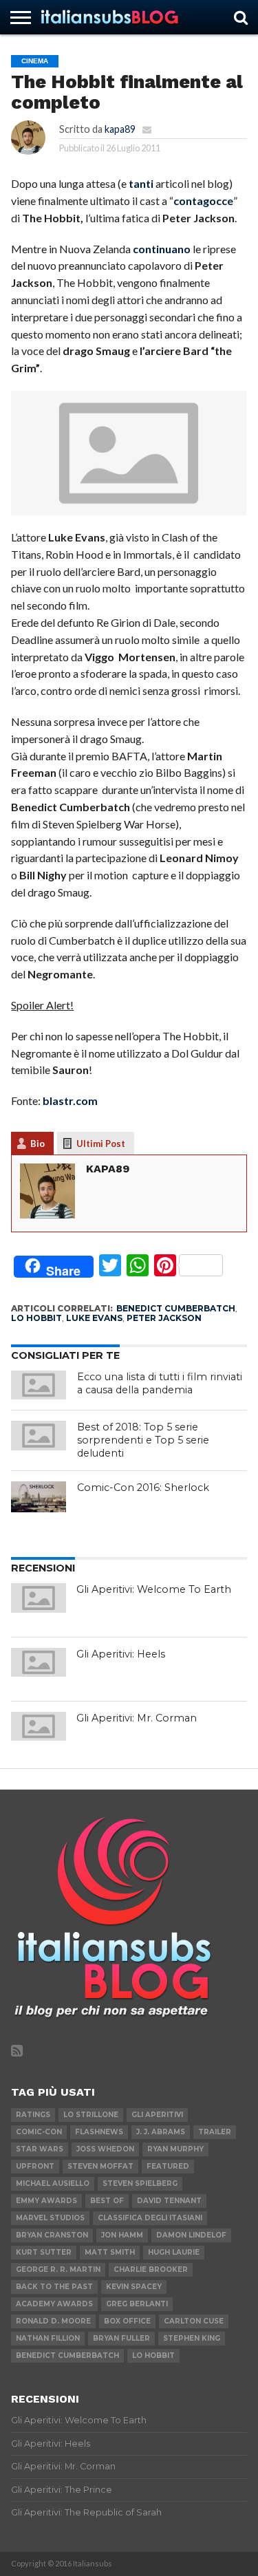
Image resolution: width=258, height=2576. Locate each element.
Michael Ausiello (53, 2183)
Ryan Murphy (175, 2149)
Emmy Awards (46, 2201)
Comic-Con (39, 2132)
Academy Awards (54, 2304)
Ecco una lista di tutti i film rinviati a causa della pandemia (160, 1383)
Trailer (215, 2132)
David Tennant (169, 2201)
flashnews (99, 2132)
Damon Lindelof (191, 2235)
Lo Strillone (91, 2115)
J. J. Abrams (161, 2132)
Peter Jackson (164, 1318)
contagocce (203, 201)
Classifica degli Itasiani (150, 2218)
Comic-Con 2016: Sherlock (143, 1488)
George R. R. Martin (58, 2269)
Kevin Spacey (134, 2287)
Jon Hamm (122, 2235)
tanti (141, 183)
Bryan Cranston (52, 2235)
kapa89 (120, 129)
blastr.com (70, 1101)
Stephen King (192, 2338)
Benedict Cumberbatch (176, 1308)
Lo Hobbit (36, 1318)
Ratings (33, 2115)
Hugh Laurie (174, 2252)
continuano (162, 249)
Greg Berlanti (137, 2304)
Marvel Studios (50, 2218)
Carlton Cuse (194, 2321)
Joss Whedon (105, 2149)
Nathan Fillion (48, 2338)
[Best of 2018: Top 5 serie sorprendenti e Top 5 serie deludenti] (39, 1435)
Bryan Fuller (121, 2338)
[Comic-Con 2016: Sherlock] (39, 1497)
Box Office (127, 2321)
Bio (37, 1144)
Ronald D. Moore (53, 2321)
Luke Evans (94, 1318)
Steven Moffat (100, 2166)
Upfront (35, 2166)
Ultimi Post (101, 1144)
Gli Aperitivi (157, 2115)
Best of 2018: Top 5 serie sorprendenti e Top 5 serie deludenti (143, 1440)
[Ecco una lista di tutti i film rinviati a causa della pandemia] (39, 1385)
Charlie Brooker (151, 2269)
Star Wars (40, 2149)
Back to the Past (54, 2287)
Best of (107, 2201)
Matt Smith (110, 2252)
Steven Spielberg (140, 2183)
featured (168, 2166)
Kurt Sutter (44, 2252)
